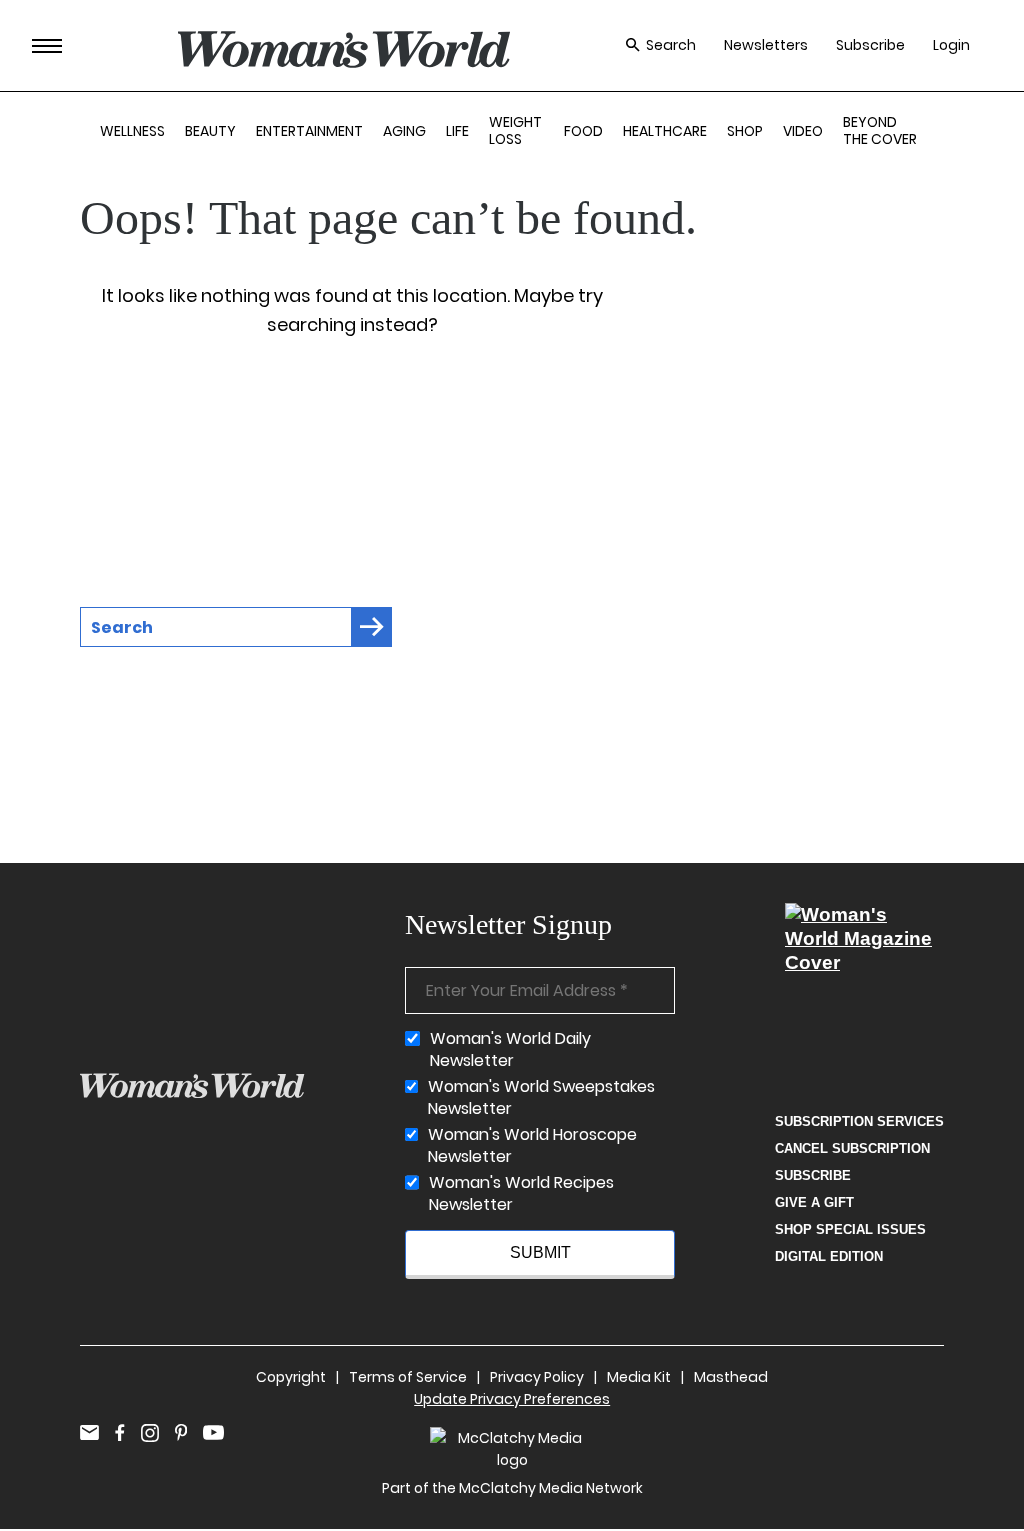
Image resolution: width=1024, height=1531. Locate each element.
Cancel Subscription (852, 1148)
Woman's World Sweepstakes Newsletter (541, 1098)
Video (803, 131)
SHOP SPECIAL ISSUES (850, 1229)
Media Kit (639, 1377)
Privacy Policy (537, 1377)
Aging (404, 131)
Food (583, 131)
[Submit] (372, 627)
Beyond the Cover (880, 130)
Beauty (210, 131)
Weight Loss (515, 130)
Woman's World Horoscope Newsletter (532, 1146)
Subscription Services (859, 1121)
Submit (540, 1252)
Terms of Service (408, 1377)
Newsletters (766, 45)
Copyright (291, 1377)
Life (457, 131)
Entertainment (309, 131)
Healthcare (665, 131)
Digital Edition (829, 1256)
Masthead (731, 1377)
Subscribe (870, 45)
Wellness (132, 131)
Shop (745, 131)
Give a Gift (814, 1202)
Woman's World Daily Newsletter (510, 1050)
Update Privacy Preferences (512, 1399)
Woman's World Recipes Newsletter (521, 1194)
